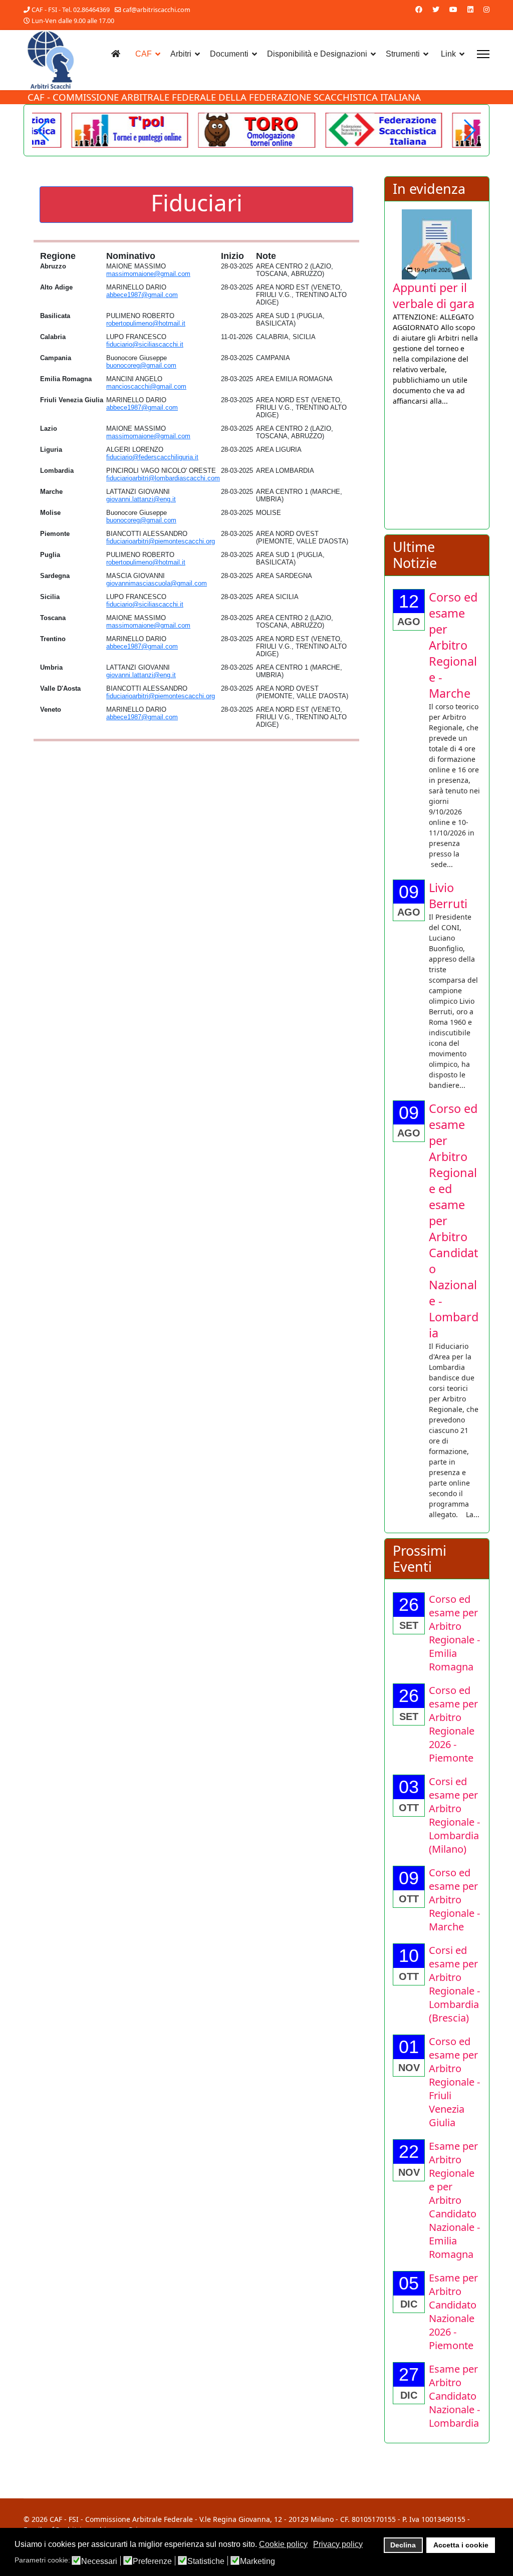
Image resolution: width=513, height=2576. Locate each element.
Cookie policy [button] (283, 2544)
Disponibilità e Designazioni (317, 54)
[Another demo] (130, 130)
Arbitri (181, 54)
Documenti (229, 54)
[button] (469, 130)
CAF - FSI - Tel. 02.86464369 (71, 10)
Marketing (258, 2561)
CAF (144, 54)
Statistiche (206, 2561)
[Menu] (483, 54)
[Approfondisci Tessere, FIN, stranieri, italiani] (438, 235)
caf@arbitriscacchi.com (157, 10)
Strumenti (403, 54)
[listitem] (438, 316)
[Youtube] (453, 9)
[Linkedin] (470, 9)
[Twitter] (436, 9)
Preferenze (152, 2561)
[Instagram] (486, 9)
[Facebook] (419, 9)
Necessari (99, 2561)
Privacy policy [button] (338, 2544)
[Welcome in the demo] (383, 130)
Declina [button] (403, 2545)
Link (448, 54)
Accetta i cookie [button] (461, 2545)
